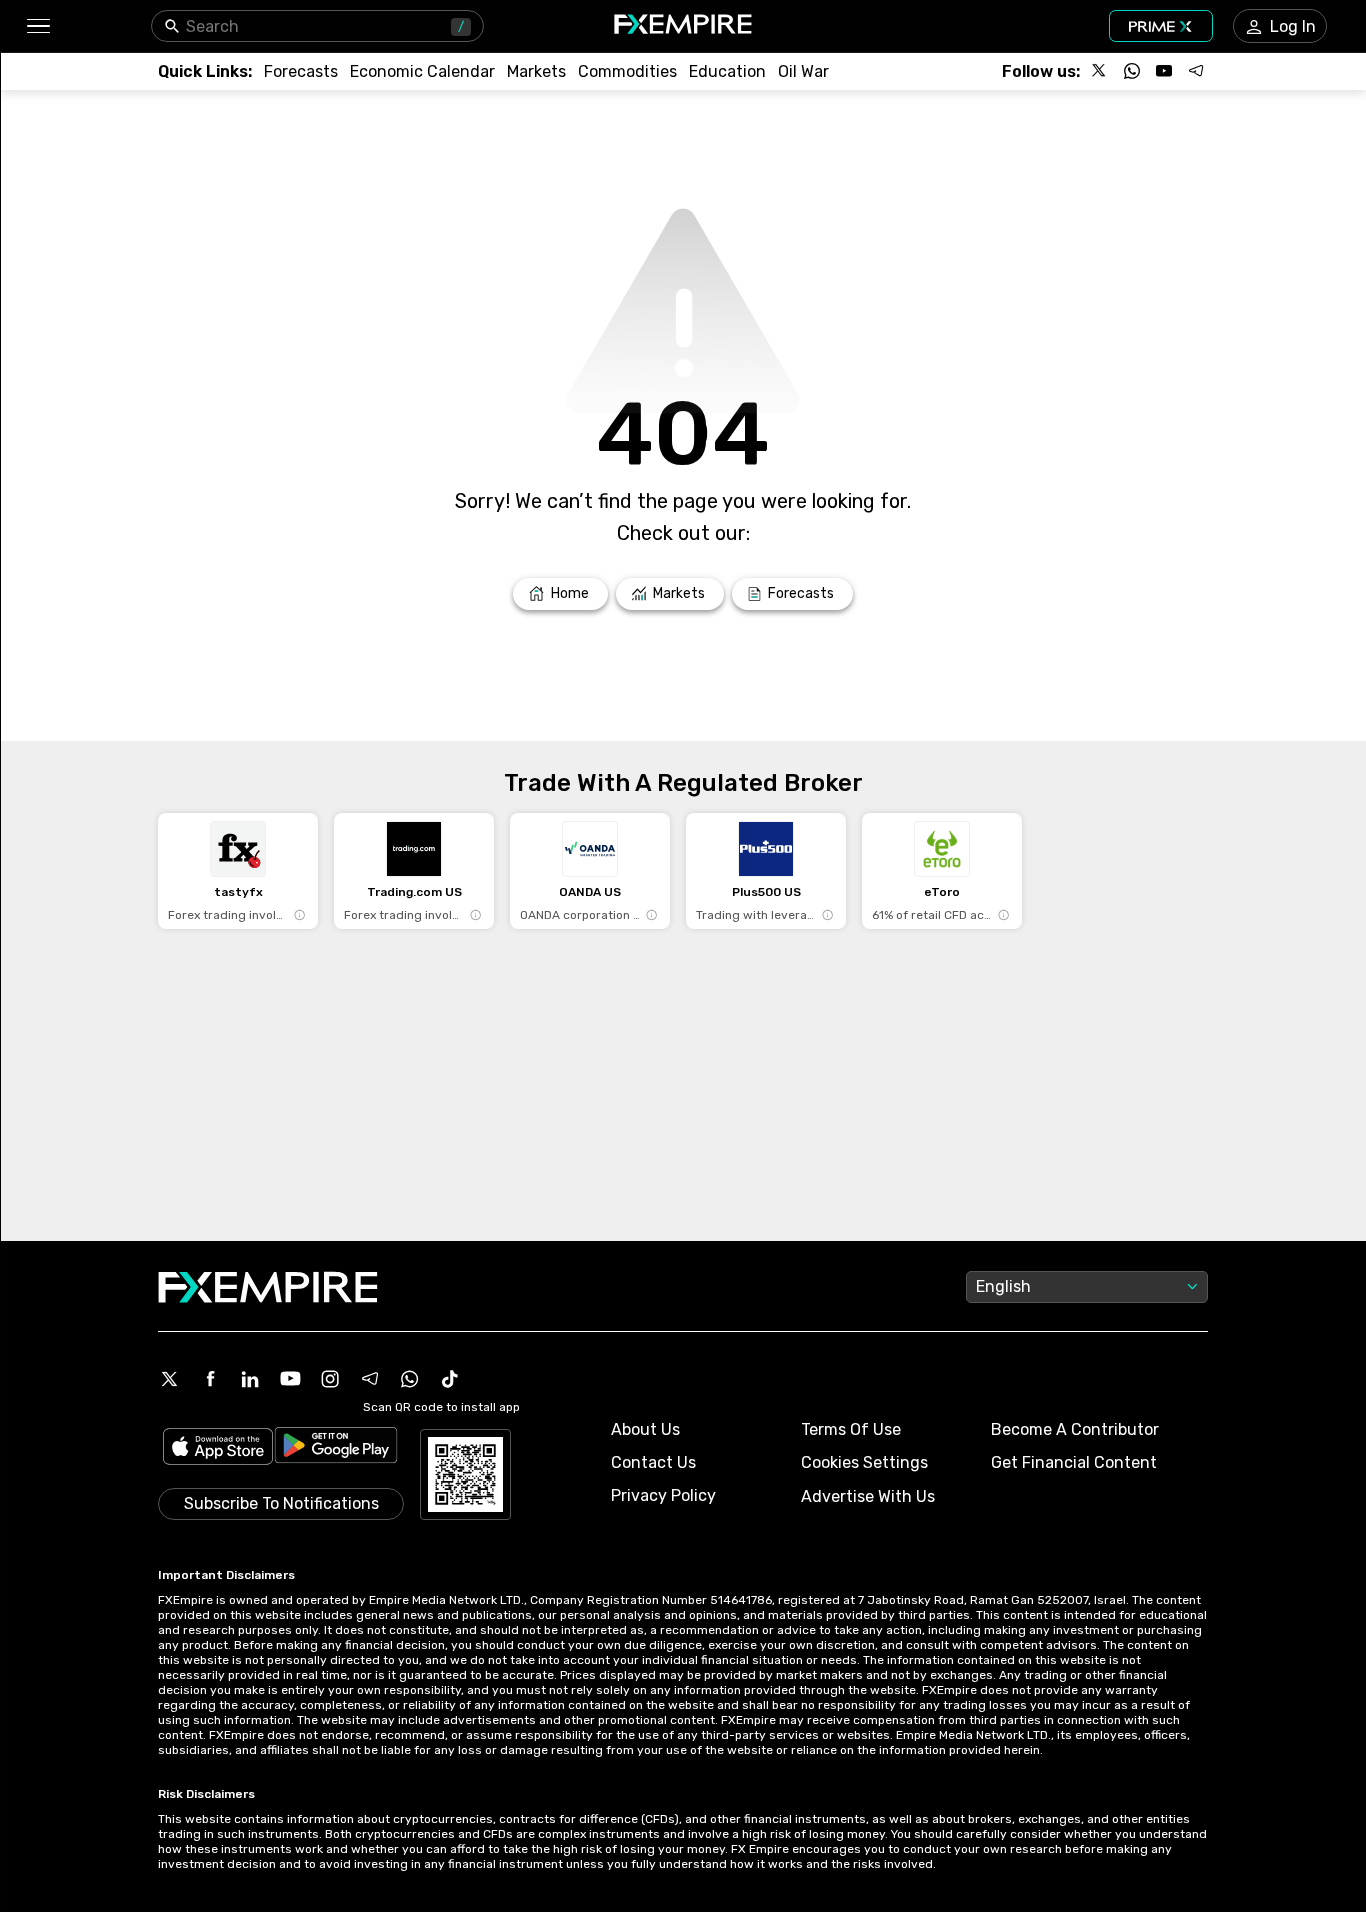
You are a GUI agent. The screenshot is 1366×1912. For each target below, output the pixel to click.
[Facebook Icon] (210, 1379)
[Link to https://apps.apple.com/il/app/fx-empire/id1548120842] (218, 1448)
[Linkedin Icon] (250, 1379)
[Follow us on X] (1100, 71)
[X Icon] (170, 1379)
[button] (37, 26)
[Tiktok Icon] (450, 1379)
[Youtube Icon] (290, 1379)
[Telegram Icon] (370, 1379)
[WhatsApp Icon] (410, 1379)
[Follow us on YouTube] (1164, 71)
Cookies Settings (864, 1462)
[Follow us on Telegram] (1196, 71)
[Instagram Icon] (330, 1379)
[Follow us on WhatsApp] (1132, 71)
